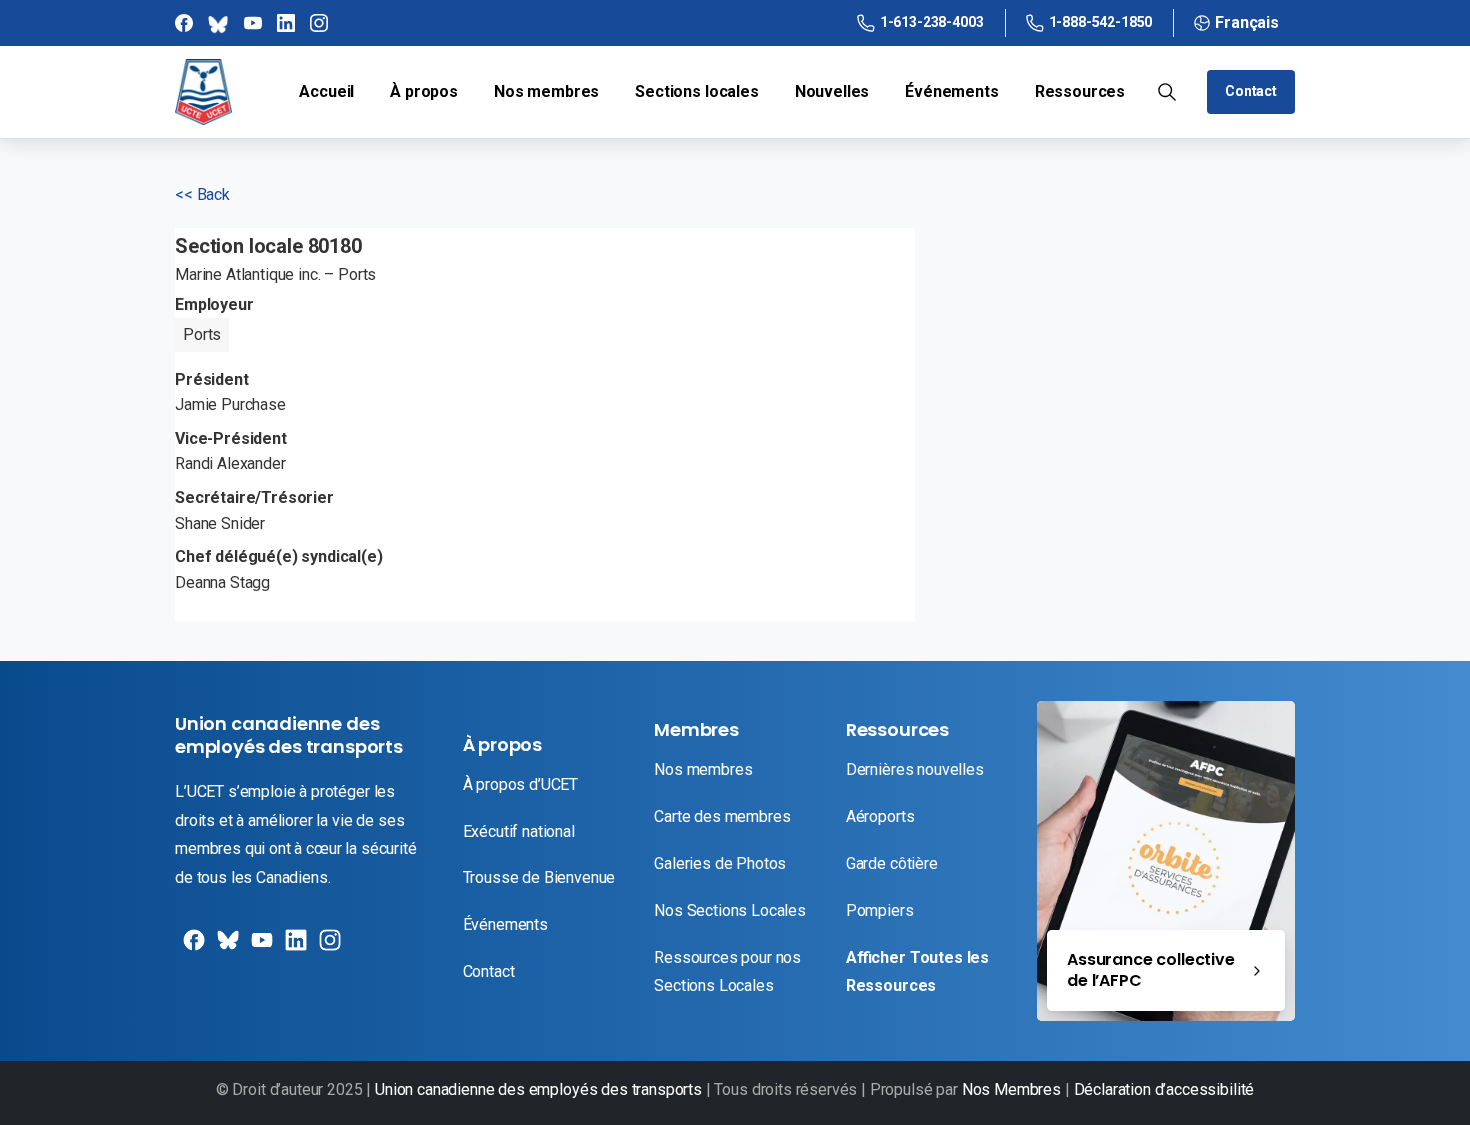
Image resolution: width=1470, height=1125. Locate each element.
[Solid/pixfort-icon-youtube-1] (260, 947)
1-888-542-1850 (1101, 22)
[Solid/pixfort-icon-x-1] (226, 947)
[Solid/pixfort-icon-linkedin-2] (294, 947)
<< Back (202, 194)
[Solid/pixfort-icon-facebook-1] (192, 947)
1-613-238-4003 (932, 22)
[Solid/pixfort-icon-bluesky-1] (328, 947)
